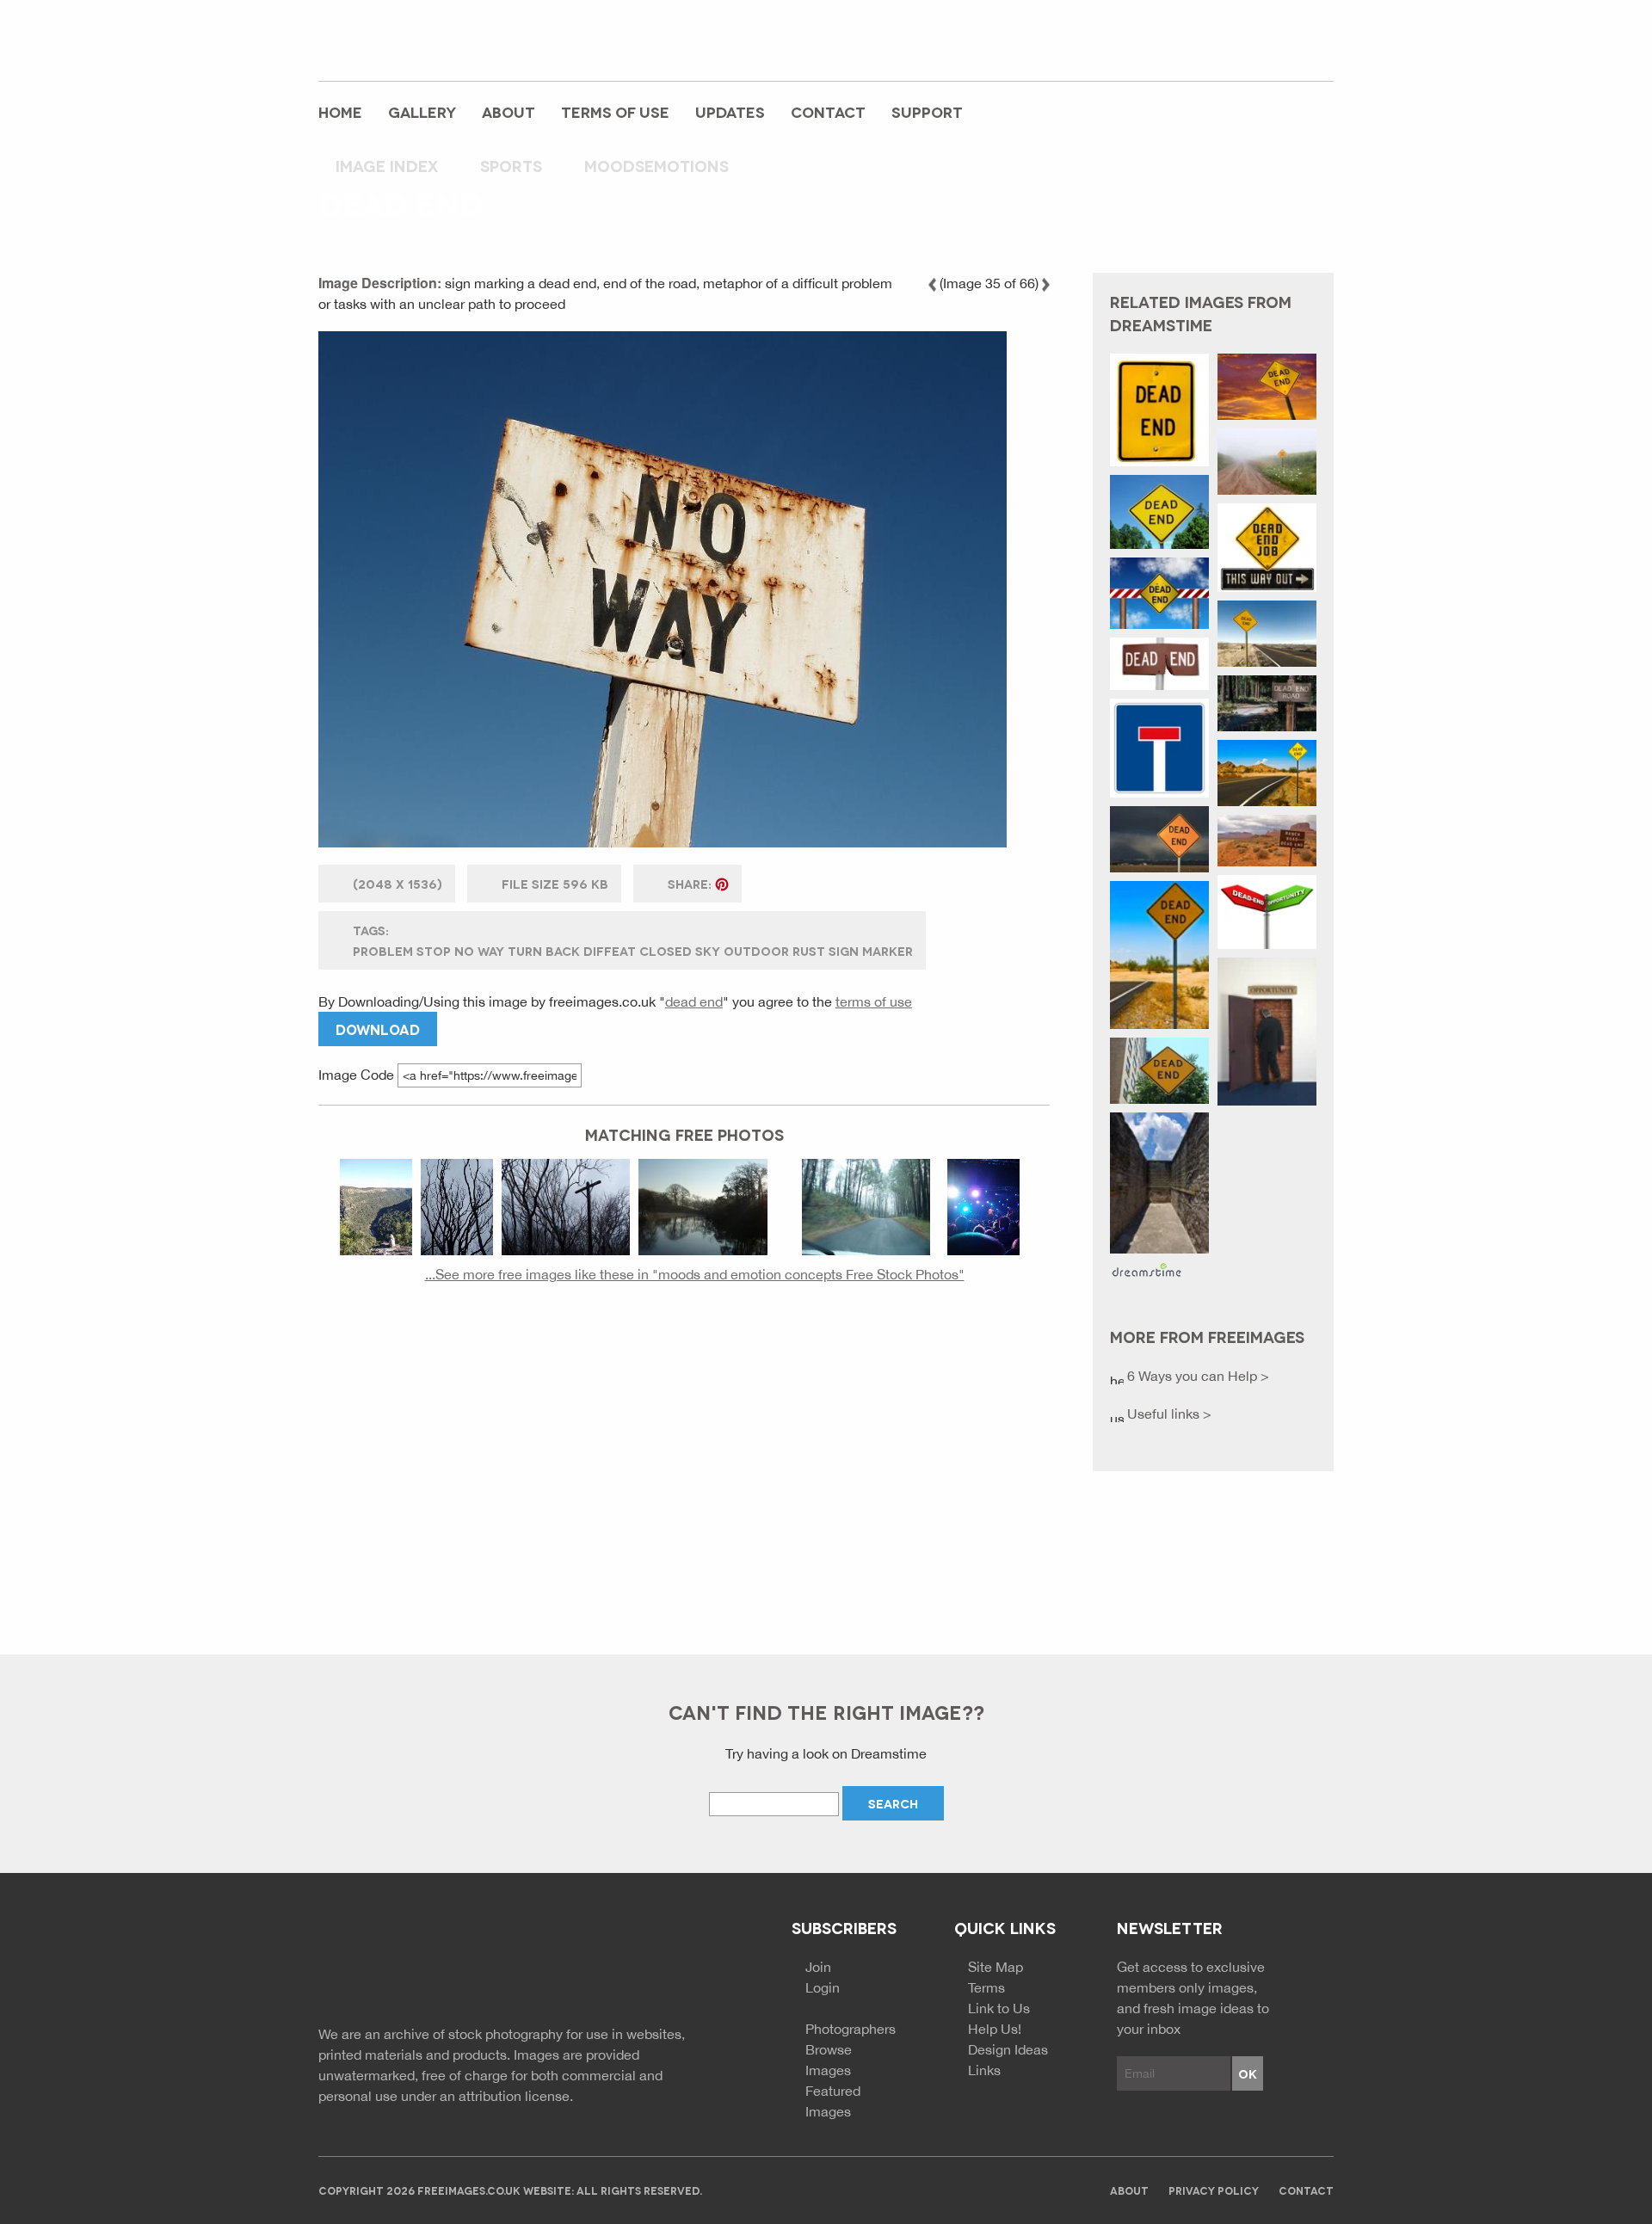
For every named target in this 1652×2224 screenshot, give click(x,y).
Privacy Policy (1214, 2190)
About (509, 111)
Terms (986, 1987)
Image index (387, 165)
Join (818, 1967)
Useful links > (1168, 1414)
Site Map (996, 1967)
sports (511, 165)
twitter (1168, 49)
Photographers (851, 2029)
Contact (828, 111)
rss (1243, 49)
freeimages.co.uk (414, 39)
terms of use (874, 1001)
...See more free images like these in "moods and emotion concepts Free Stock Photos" (695, 1274)
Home (340, 111)
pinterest (1281, 49)
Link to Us (999, 2008)
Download (378, 1029)
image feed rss (670, 1963)
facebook (1205, 49)
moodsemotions (656, 165)
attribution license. (516, 2096)
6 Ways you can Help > (1196, 1376)
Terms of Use (615, 111)
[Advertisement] (684, 1461)
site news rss (639, 1963)
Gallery (422, 111)
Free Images (413, 1965)
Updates (730, 111)
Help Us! (995, 2029)
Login (823, 1987)
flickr (1319, 49)
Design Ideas (1008, 2049)
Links (984, 2070)
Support (927, 111)
